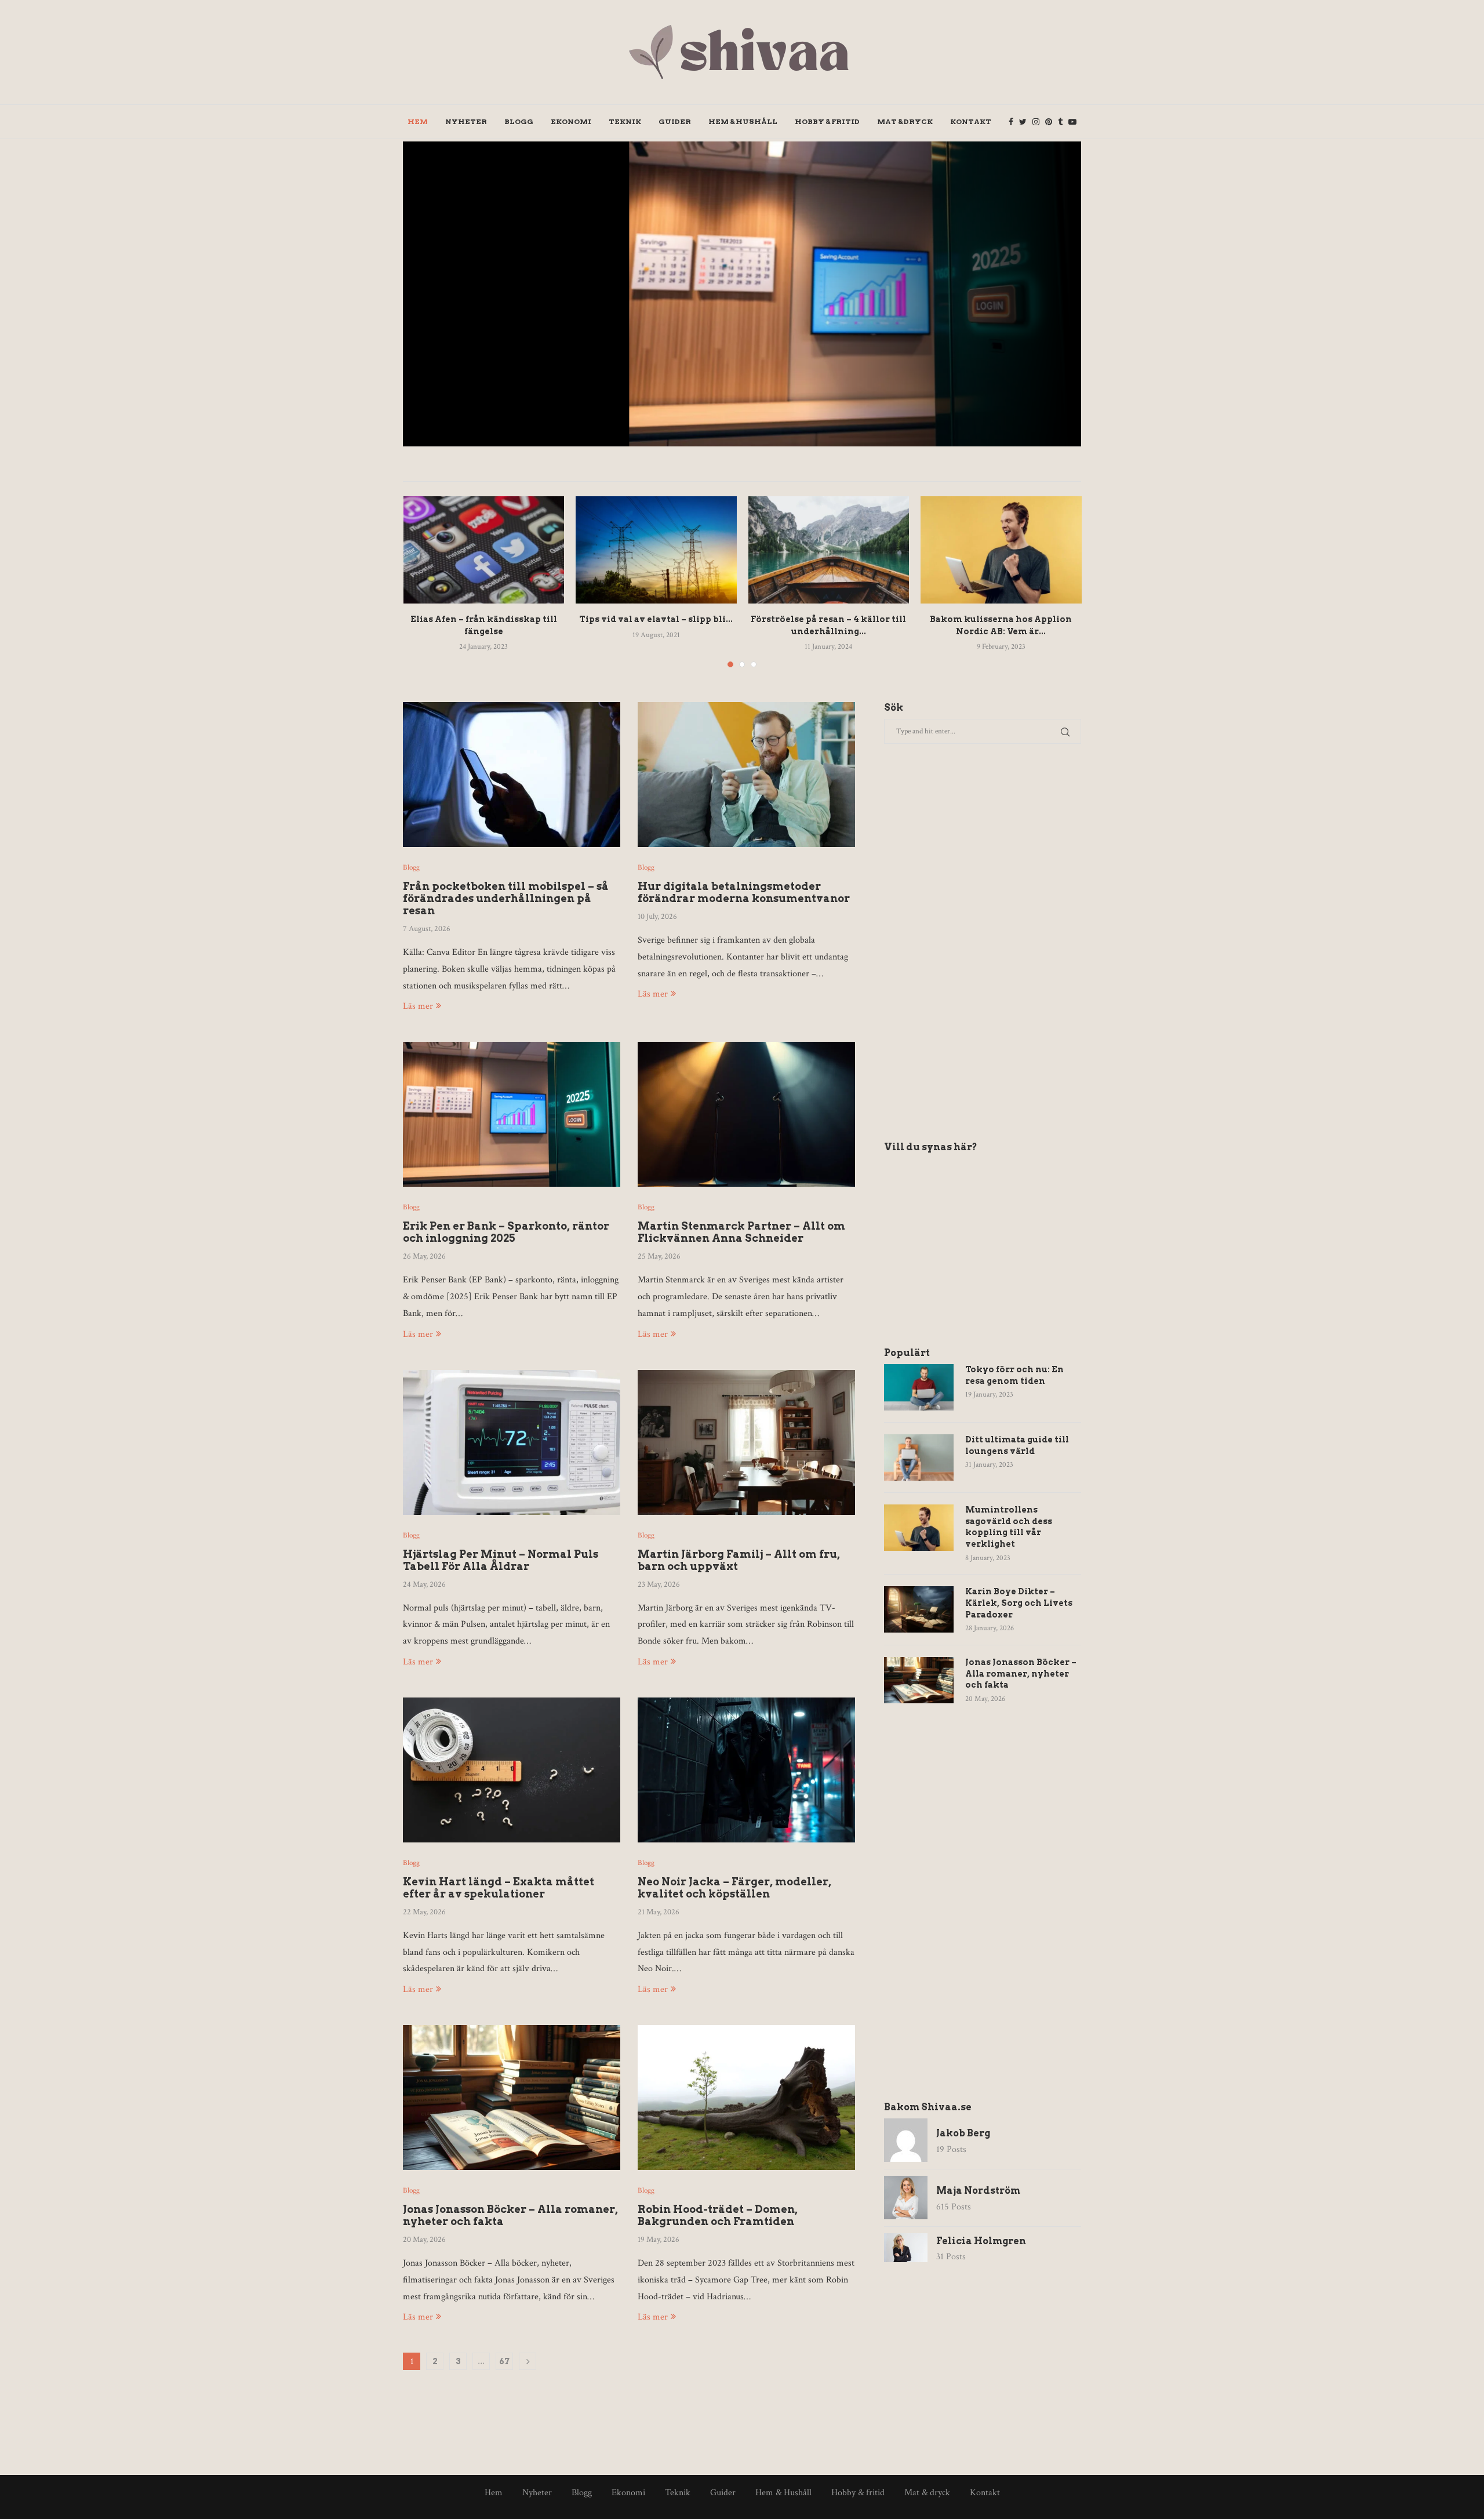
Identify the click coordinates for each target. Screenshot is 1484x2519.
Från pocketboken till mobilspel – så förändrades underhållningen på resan (506, 898)
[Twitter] (1023, 122)
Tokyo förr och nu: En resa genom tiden (1014, 1375)
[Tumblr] (1060, 122)
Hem (418, 121)
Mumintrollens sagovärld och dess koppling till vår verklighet (1009, 1527)
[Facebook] (1011, 122)
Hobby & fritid (827, 121)
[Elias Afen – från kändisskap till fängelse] (484, 550)
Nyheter (466, 121)
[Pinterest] (1049, 122)
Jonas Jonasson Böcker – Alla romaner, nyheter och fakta (1021, 1673)
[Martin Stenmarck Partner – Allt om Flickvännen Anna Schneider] (746, 1114)
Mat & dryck (905, 121)
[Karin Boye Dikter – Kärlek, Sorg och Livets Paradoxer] (919, 1609)
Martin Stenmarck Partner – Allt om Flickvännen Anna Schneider (741, 1232)
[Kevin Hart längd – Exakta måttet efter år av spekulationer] (512, 1770)
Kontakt (971, 121)
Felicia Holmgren (981, 2241)
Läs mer (418, 1006)
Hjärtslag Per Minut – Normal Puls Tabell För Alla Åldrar (501, 1560)
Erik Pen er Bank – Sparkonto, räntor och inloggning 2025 (946, 287)
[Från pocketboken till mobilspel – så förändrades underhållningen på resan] (512, 775)
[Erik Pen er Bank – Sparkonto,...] (742, 294)
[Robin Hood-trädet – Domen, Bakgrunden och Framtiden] (746, 2098)
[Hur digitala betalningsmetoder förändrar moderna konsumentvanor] (746, 775)
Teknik (625, 121)
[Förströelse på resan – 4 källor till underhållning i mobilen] (829, 550)
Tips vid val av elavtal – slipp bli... (656, 619)
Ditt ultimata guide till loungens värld (1017, 1445)
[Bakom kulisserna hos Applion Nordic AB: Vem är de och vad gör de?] (1001, 550)
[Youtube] (1072, 122)
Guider (675, 121)
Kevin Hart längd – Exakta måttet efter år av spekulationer (499, 1888)
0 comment (1008, 326)
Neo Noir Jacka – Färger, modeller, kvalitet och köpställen (734, 1888)
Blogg (519, 121)
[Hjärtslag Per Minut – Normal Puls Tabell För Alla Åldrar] (512, 1442)
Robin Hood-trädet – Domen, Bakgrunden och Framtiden (718, 2215)
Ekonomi (571, 121)
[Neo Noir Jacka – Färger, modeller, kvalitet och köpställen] (746, 1770)
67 (504, 2361)
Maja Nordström (899, 326)
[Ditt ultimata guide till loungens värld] (919, 1457)
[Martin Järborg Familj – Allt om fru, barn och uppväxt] (746, 1442)
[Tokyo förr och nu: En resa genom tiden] (919, 1387)
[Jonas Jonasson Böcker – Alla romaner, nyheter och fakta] (512, 2098)
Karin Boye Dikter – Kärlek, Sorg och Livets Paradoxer (1019, 1603)
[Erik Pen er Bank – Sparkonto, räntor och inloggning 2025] (512, 1114)
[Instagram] (1036, 122)
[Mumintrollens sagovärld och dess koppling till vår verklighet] (919, 1528)
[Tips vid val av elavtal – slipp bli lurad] (656, 550)
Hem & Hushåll (743, 121)
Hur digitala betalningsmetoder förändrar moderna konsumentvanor (744, 892)
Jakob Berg (963, 2133)
